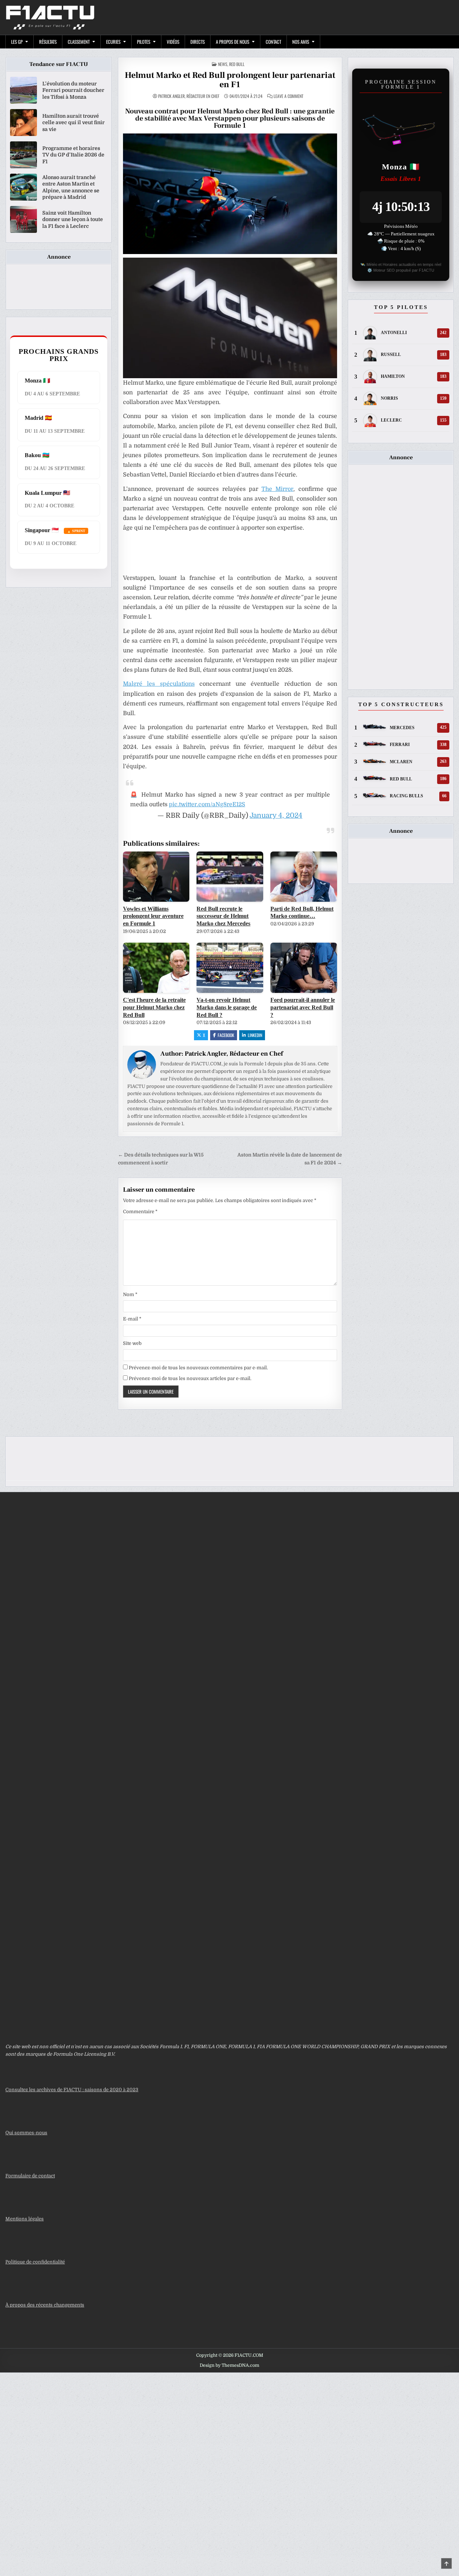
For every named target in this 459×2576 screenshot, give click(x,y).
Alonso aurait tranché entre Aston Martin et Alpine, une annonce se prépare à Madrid (71, 187)
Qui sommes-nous (26, 2133)
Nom (130, 1294)
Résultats (48, 42)
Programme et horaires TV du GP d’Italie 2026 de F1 (73, 155)
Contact (273, 42)
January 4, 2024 (276, 815)
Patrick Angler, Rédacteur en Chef (189, 96)
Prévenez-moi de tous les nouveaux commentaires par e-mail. (198, 1368)
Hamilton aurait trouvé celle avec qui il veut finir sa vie (74, 122)
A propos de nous (233, 42)
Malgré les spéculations (159, 684)
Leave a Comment (288, 96)
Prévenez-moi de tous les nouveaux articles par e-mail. (190, 1378)
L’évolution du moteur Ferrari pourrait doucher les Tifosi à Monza (73, 90)
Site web (132, 1343)
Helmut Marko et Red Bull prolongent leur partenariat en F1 (230, 80)
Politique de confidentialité (35, 2262)
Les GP (17, 42)
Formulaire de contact (30, 2176)
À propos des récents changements (45, 2305)
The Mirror (277, 489)
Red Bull (237, 64)
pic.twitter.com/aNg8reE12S (207, 804)
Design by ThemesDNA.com (229, 2365)
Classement (79, 42)
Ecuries (113, 42)
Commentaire (140, 1212)
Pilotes (144, 42)
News (223, 64)
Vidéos (173, 42)
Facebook (226, 1035)
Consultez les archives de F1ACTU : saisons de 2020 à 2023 (72, 2090)
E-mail (132, 1319)
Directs (198, 42)
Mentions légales (25, 2219)
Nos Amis (301, 42)
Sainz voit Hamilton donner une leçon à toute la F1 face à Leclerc (73, 219)
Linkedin (255, 1035)
